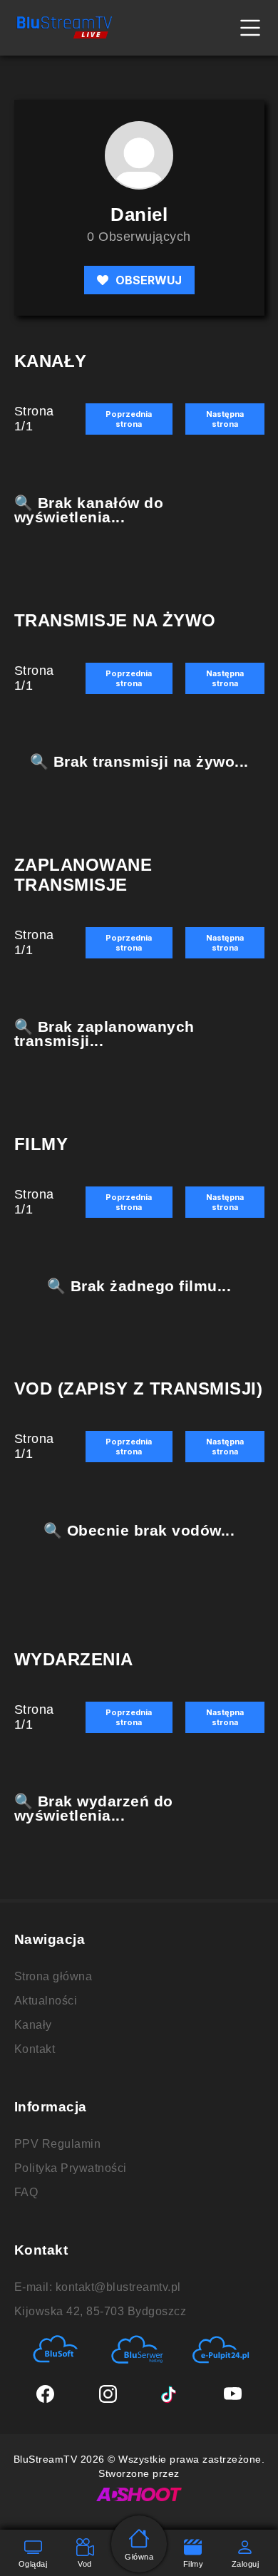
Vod (85, 2564)
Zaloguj (246, 2564)
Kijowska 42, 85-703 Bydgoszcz (101, 2311)
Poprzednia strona (129, 419)
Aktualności (46, 2001)
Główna (139, 2557)
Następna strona (225, 419)
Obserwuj (149, 280)
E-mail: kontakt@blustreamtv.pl (98, 2287)
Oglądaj (33, 2564)
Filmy (194, 2564)
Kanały (33, 2025)
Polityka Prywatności (71, 2168)
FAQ (26, 2192)
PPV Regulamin (58, 2144)
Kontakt (35, 2049)
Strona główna (53, 1976)
